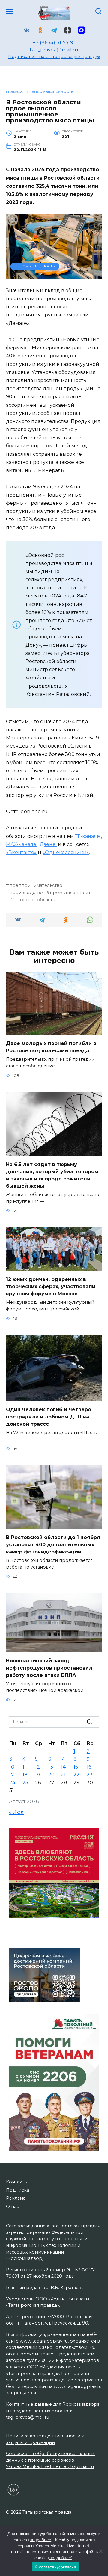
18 (25, 1775)
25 (25, 1783)
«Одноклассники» (66, 852)
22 (76, 1775)
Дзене (48, 844)
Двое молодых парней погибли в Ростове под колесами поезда (51, 1047)
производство (26, 893)
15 (76, 1767)
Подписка (18, 2190)
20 (51, 1775)
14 (63, 1767)
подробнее (40, 2540)
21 (63, 1775)
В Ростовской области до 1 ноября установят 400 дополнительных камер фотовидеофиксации (53, 1545)
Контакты (17, 2182)
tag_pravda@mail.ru (54, 50)
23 (90, 1775)
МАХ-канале (22, 844)
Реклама (16, 2198)
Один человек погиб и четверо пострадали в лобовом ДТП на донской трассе (49, 1417)
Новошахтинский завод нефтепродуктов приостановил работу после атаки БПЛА (49, 1668)
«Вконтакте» (21, 852)
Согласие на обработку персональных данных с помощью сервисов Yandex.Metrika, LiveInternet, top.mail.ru (50, 2460)
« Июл (16, 1812)
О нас (12, 2207)
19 (37, 1775)
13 (51, 1767)
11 (24, 1767)
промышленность (70, 893)
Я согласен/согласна (55, 2567)
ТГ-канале (88, 836)
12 (37, 1767)
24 (12, 1783)
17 (12, 1775)
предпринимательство (36, 885)
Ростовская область (32, 900)
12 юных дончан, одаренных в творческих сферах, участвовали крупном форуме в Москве (51, 1286)
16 (89, 1767)
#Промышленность (35, 266)
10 (12, 1767)
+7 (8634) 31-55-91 (54, 43)
